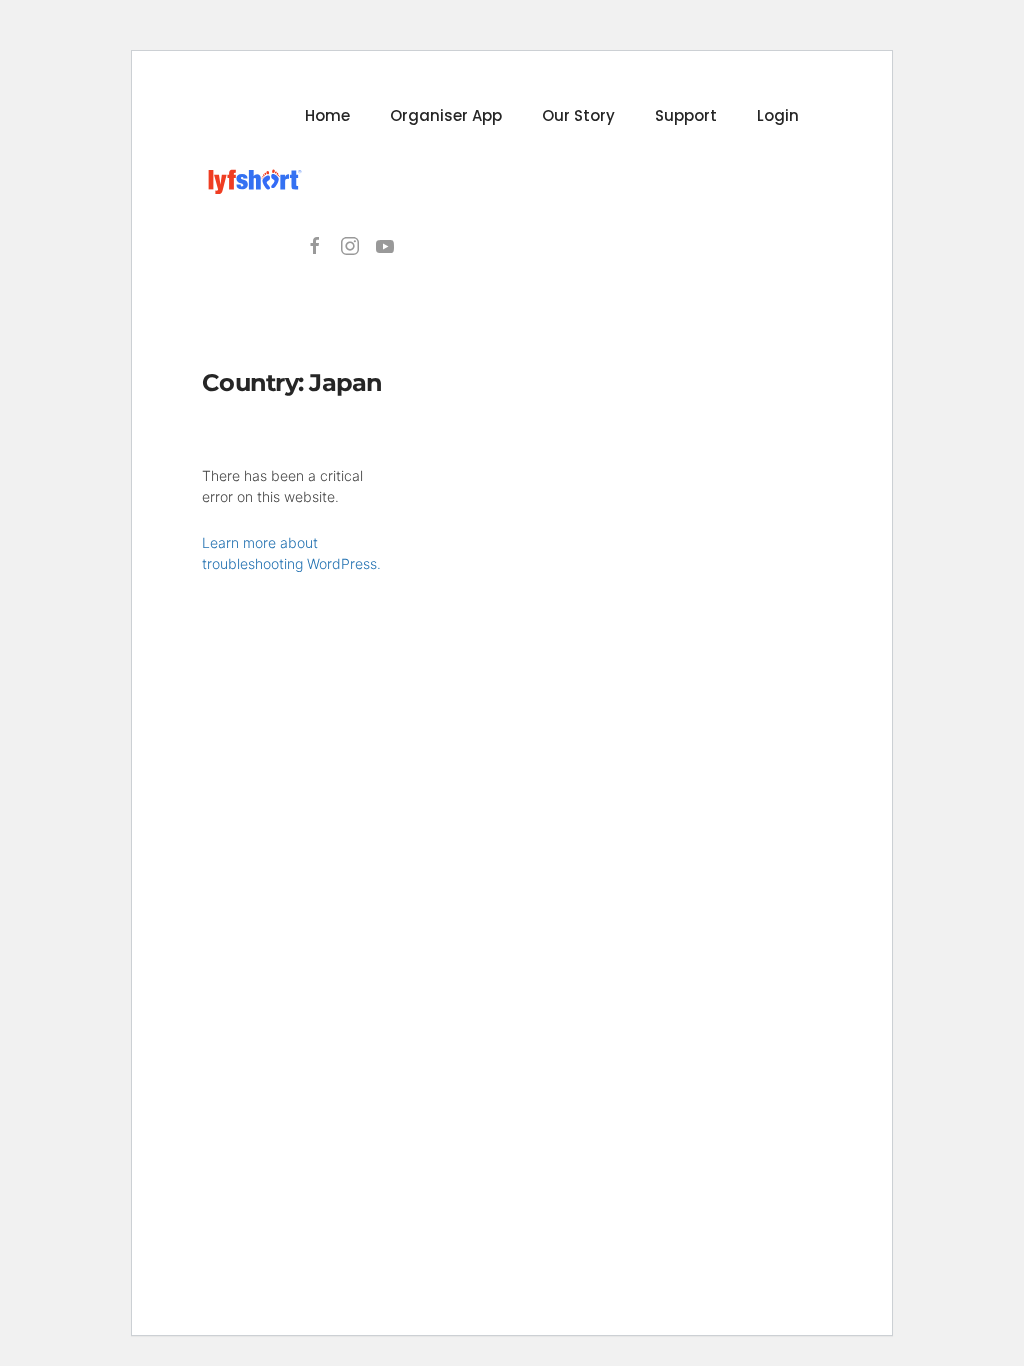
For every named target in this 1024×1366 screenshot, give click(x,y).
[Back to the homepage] (253, 181)
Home (327, 115)
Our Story (578, 115)
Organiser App (446, 115)
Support (686, 115)
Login (778, 115)
